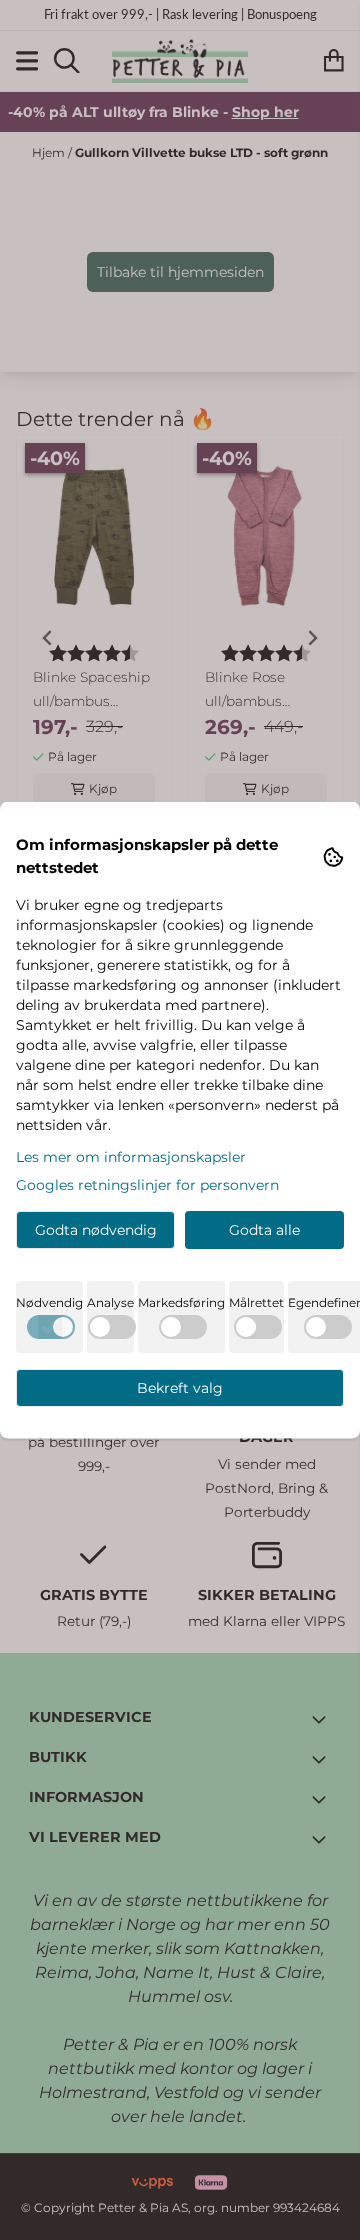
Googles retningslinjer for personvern (147, 1185)
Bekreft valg (180, 1388)
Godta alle (264, 1230)
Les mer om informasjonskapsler (131, 1157)
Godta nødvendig (96, 1230)
